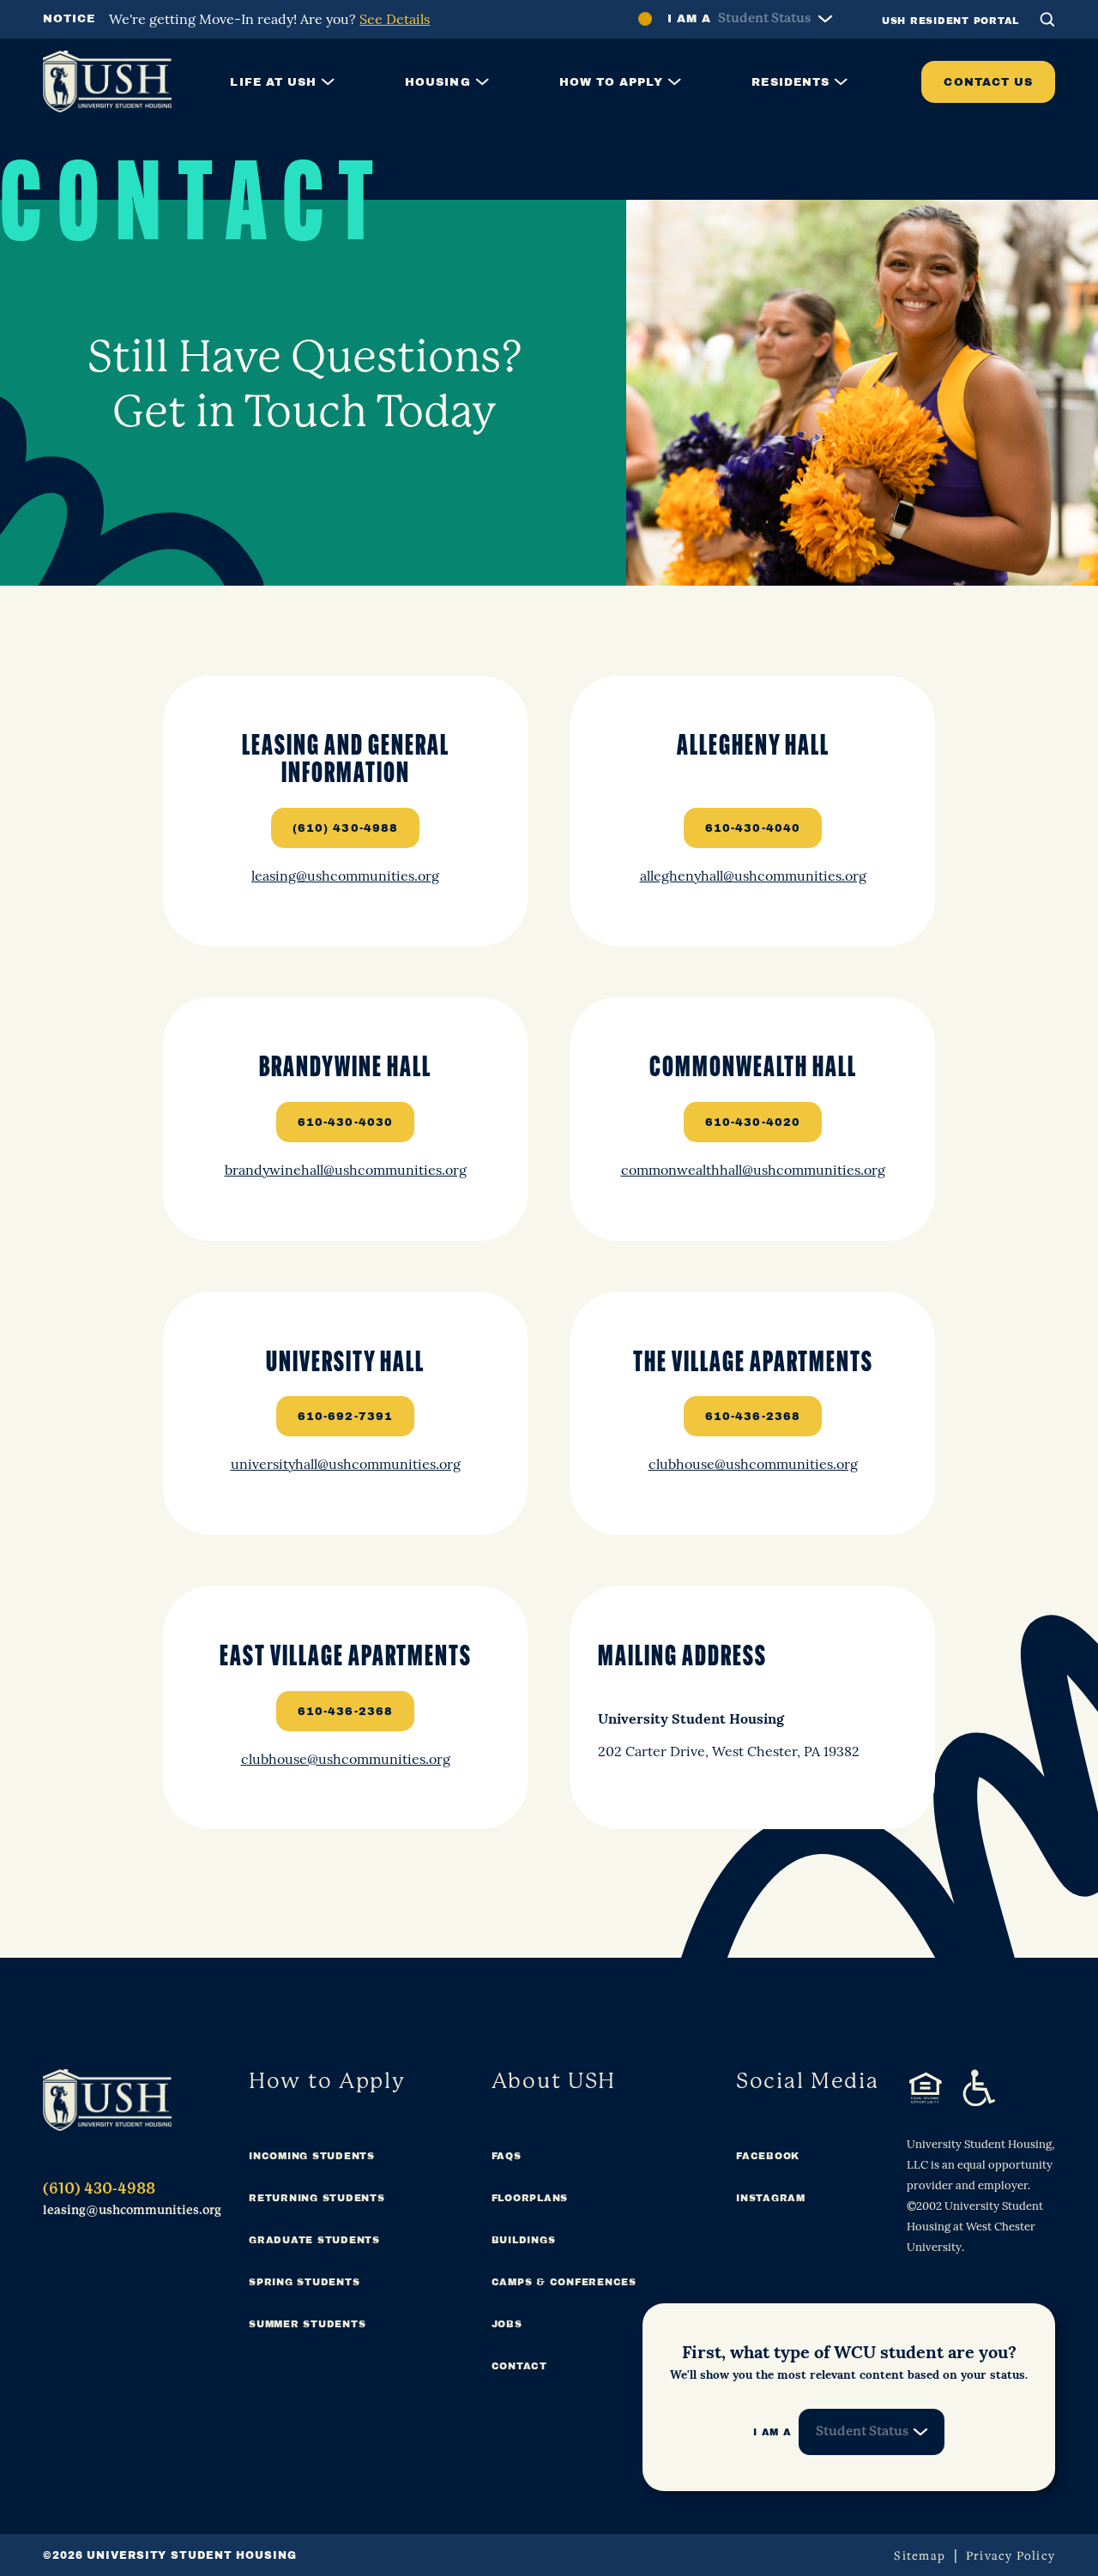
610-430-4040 (753, 828)
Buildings (524, 2240)
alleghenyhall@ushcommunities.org (753, 875)
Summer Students (307, 2324)
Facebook (768, 2156)
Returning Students (317, 2198)
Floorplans (530, 2198)
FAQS (507, 2156)
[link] (345, 811)
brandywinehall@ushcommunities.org (346, 1169)
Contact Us (988, 82)
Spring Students (304, 2282)
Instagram (771, 2198)
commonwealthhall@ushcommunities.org (753, 1169)
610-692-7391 (345, 1416)
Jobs (507, 2324)
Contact (519, 2366)
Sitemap (920, 2555)
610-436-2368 (753, 1416)
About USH (554, 2081)
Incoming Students (312, 2156)
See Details (395, 18)
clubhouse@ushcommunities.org (753, 1463)
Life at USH (273, 82)
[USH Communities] (107, 2100)
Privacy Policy (1011, 2555)
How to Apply (612, 82)
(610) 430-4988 (345, 828)
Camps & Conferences (564, 2282)
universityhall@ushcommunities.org (346, 1463)
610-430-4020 (753, 1122)
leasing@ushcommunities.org (345, 875)
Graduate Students (314, 2240)
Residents (790, 82)
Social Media (808, 2081)
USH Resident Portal (950, 21)
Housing (437, 82)
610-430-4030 (345, 1122)
